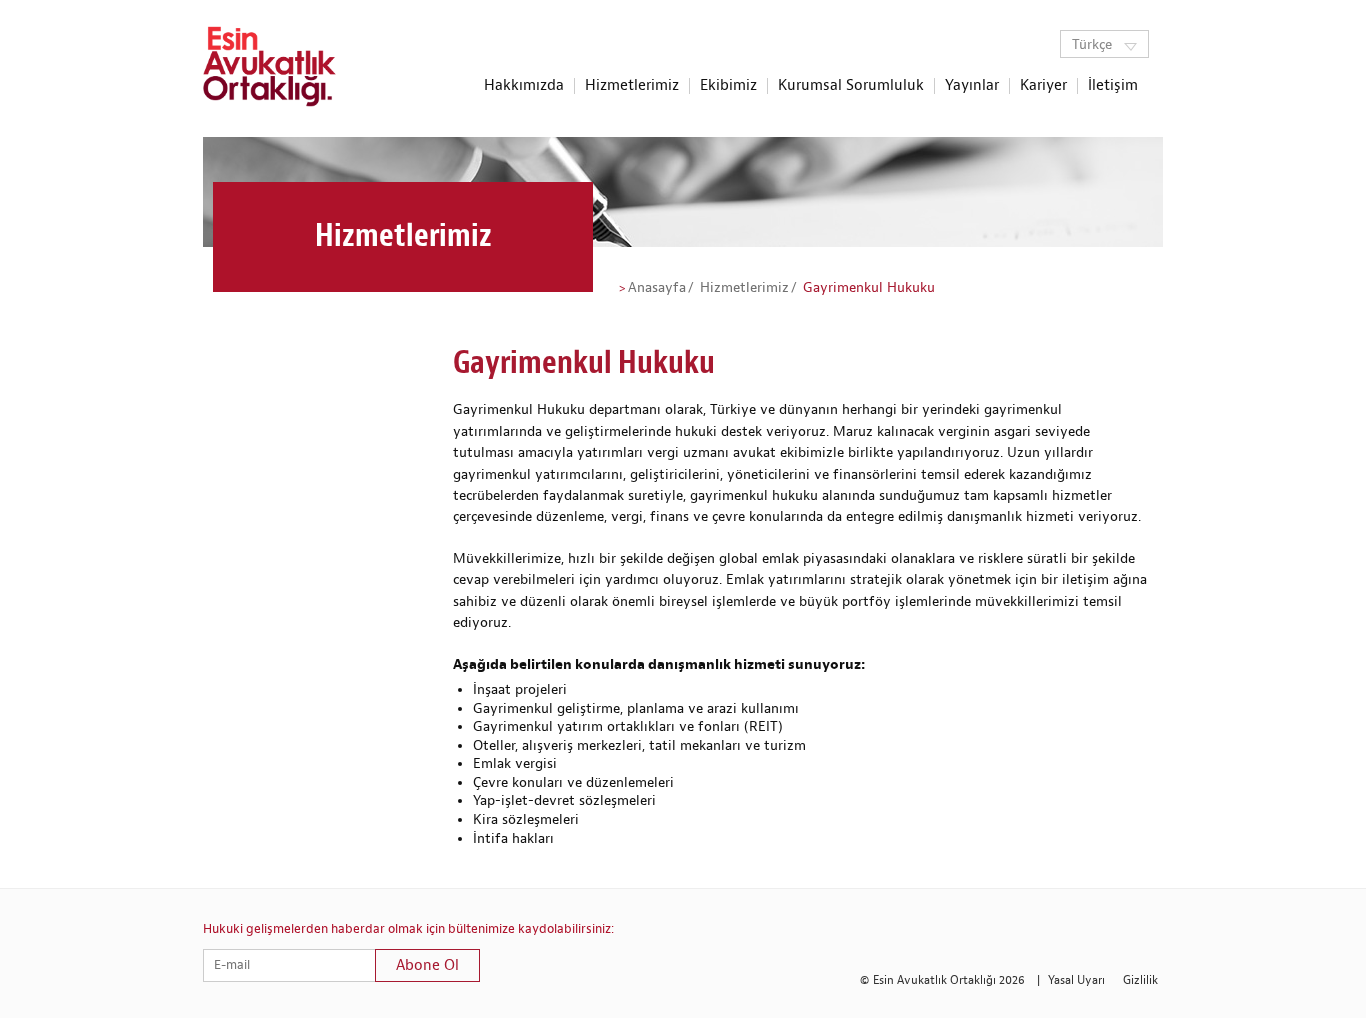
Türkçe (1094, 45)
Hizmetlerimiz (632, 86)
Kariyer (1043, 86)
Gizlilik (1140, 980)
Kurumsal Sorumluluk (851, 86)
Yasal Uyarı (1076, 980)
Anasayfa (657, 288)
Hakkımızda (524, 86)
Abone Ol (427, 965)
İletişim (1113, 86)
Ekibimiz (728, 86)
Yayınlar (972, 86)
